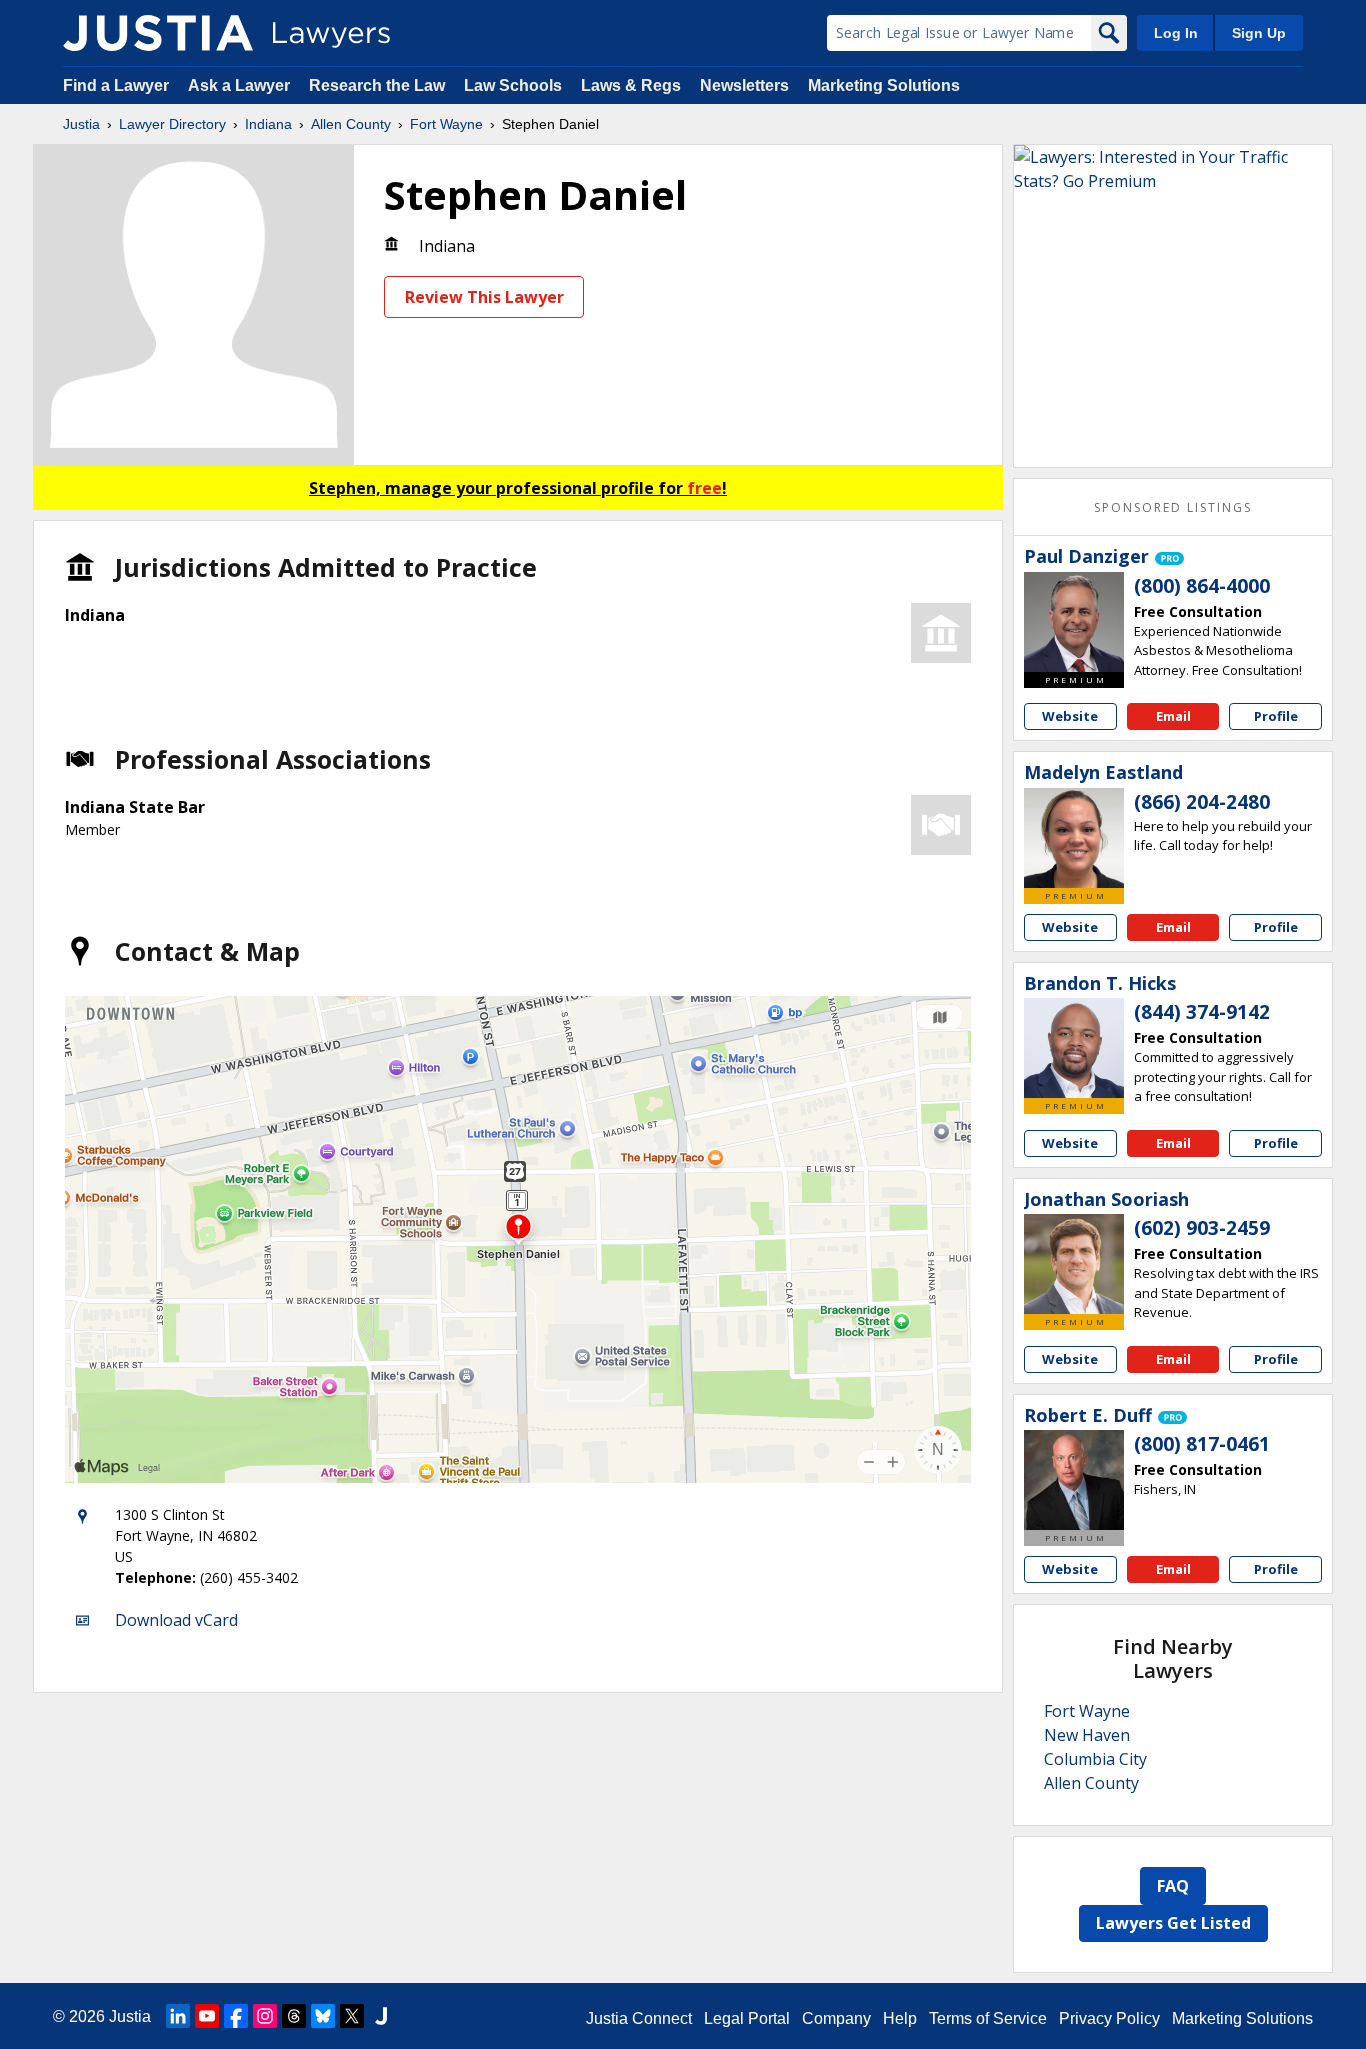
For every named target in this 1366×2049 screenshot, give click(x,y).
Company (836, 2018)
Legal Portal (747, 2018)
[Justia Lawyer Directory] (158, 33)
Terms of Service (988, 2018)
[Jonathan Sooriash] (1074, 1264)
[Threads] (294, 2016)
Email (1173, 716)
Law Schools (513, 85)
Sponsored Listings (1173, 507)
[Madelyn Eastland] (1074, 838)
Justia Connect (639, 2018)
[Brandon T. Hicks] (1074, 1048)
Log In (1176, 33)
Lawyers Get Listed (1173, 1923)
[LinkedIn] (178, 2016)
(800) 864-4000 (1202, 586)
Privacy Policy (1109, 2018)
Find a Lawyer (116, 85)
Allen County (351, 124)
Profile (1276, 716)
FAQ (1173, 1886)
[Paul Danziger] (1074, 622)
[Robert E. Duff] (1074, 1480)
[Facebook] (236, 2016)
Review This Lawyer (484, 297)
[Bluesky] (323, 2016)
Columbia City (1095, 1759)
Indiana (268, 124)
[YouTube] (207, 2016)
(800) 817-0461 (1202, 1444)
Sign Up (1259, 33)
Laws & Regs (631, 85)
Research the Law (377, 85)
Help (900, 2018)
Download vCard (176, 1620)
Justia (81, 124)
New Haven (1087, 1735)
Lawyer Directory (172, 124)
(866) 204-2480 (1202, 802)
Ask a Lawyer (241, 85)
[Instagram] (265, 2016)
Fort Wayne (446, 124)
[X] (352, 2016)
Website (1070, 716)
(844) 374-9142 (1202, 1012)
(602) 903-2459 (1202, 1228)
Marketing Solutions (884, 85)
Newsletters (744, 85)
